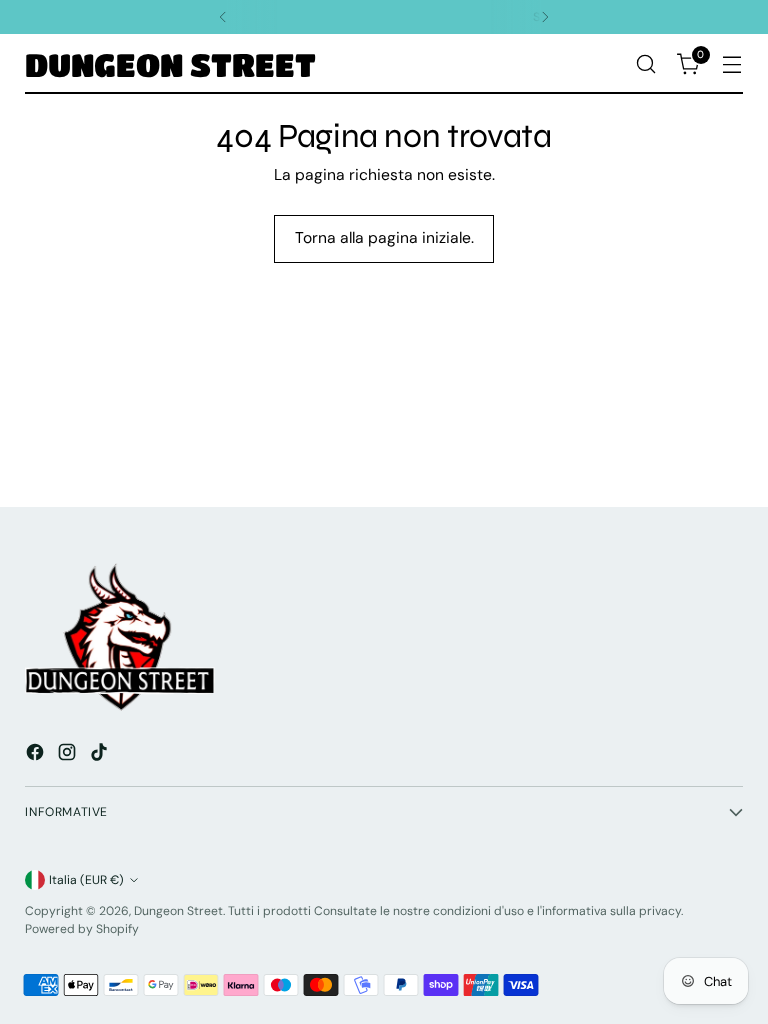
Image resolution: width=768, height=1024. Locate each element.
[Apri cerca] (646, 64)
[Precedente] (223, 17)
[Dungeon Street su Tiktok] (101, 755)
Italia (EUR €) (86, 880)
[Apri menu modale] (732, 64)
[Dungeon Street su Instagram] (69, 755)
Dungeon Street (178, 911)
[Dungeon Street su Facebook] (37, 755)
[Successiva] (545, 17)
